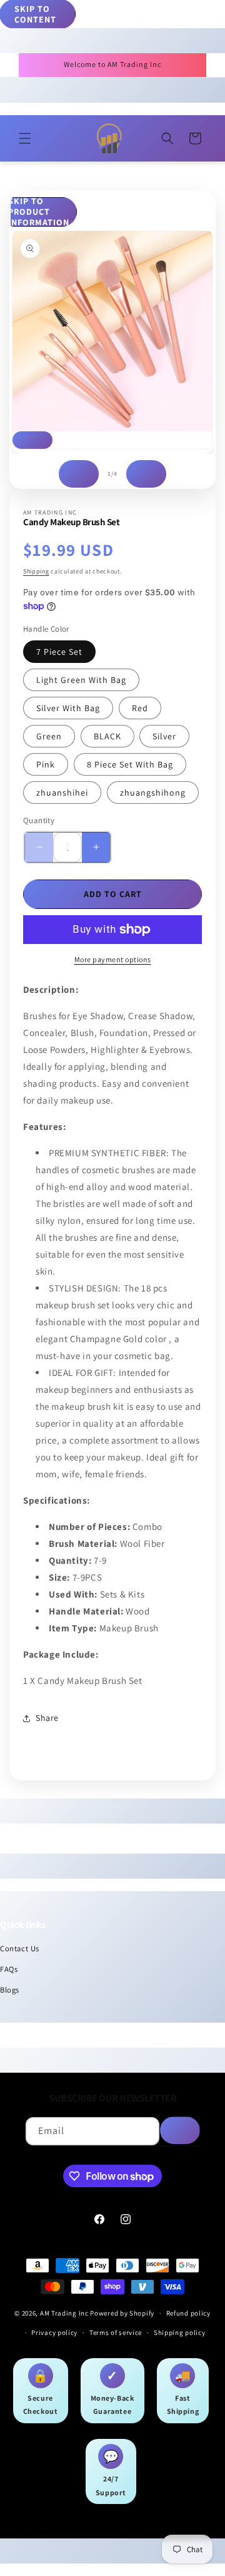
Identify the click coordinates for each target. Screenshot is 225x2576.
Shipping (36, 571)
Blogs (10, 1990)
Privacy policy (54, 2332)
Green (49, 736)
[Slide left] (79, 474)
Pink (46, 764)
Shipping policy (180, 2332)
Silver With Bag (68, 708)
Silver (164, 736)
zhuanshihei (62, 793)
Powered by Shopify (122, 2313)
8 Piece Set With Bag (130, 764)
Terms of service (116, 2332)
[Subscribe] (180, 2130)
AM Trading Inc (64, 2313)
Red (140, 708)
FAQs (9, 1969)
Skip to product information (39, 212)
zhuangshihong (153, 793)
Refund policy (188, 2313)
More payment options (113, 959)
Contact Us (20, 1948)
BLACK (107, 736)
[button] (25, 138)
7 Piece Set (59, 652)
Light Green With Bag (81, 680)
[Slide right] (146, 474)
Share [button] (47, 1718)
